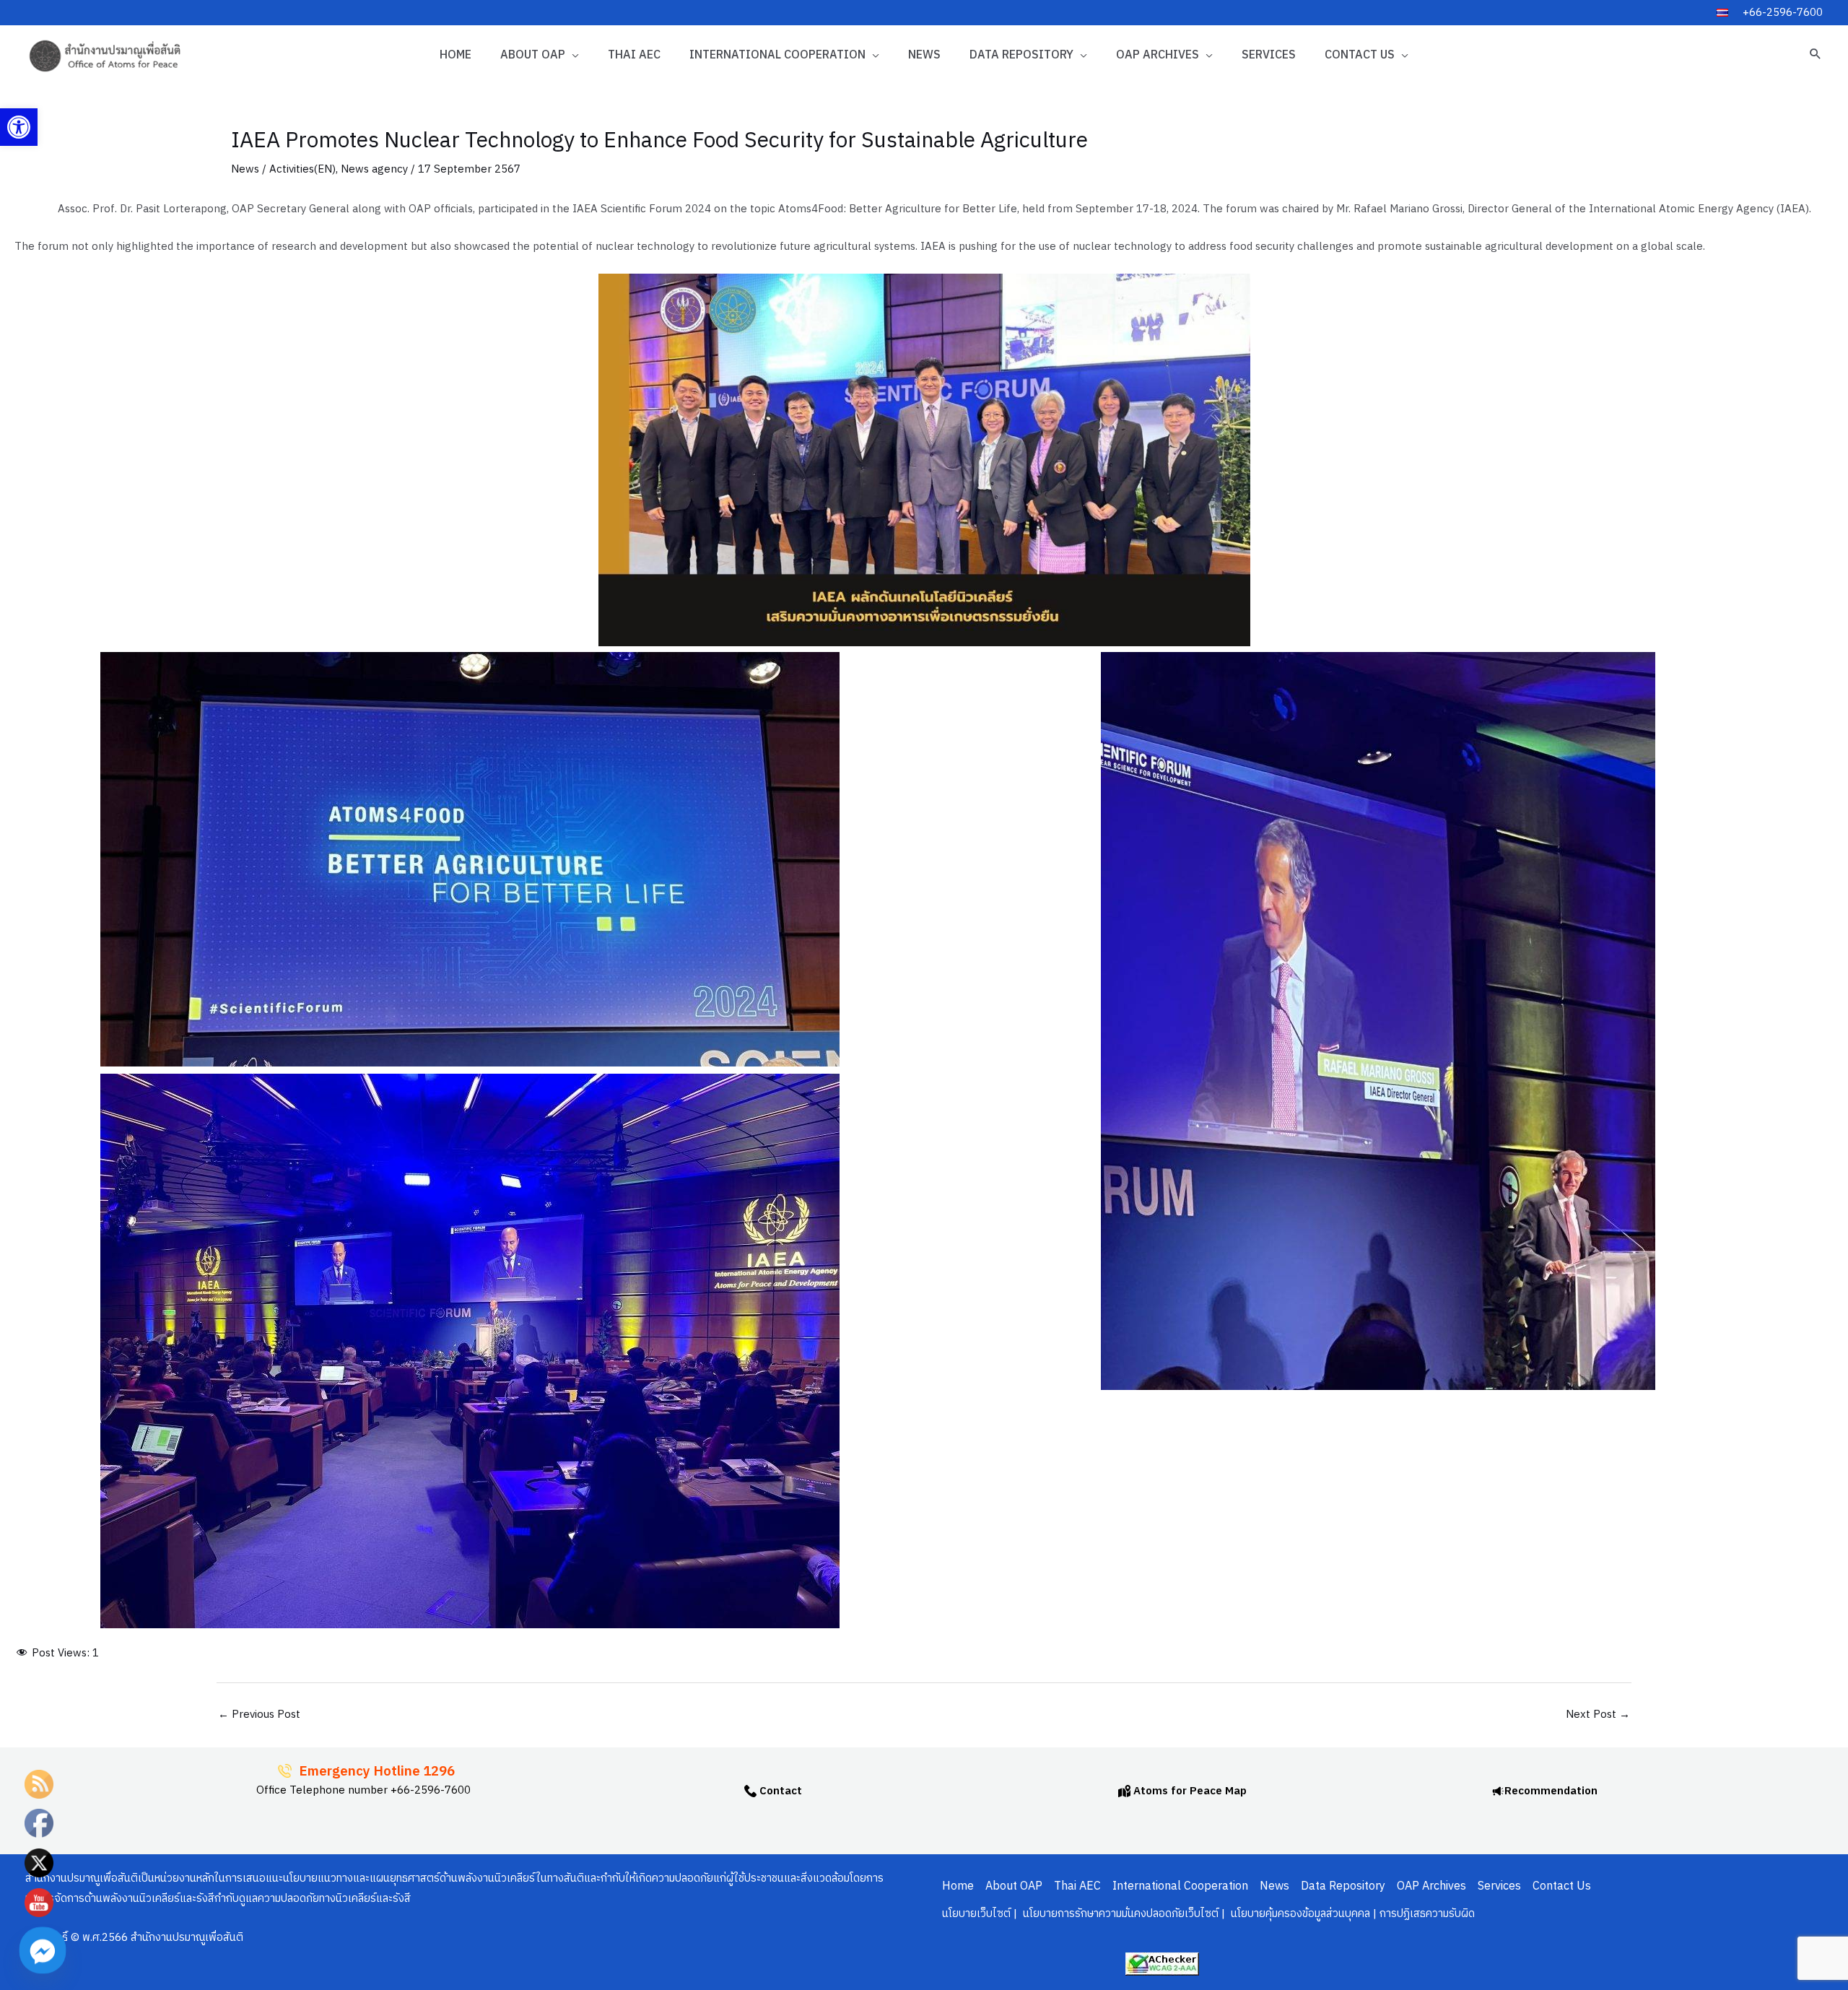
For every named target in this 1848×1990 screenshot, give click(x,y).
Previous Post (259, 1715)
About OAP (533, 55)
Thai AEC (634, 55)
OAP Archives (1158, 55)
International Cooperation (777, 55)
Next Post (1598, 1715)
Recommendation (1551, 1791)
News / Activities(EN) (283, 169)
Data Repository (1021, 55)
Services (1269, 55)
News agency (374, 169)
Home (456, 55)
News (924, 55)
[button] (19, 127)
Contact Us (1360, 55)
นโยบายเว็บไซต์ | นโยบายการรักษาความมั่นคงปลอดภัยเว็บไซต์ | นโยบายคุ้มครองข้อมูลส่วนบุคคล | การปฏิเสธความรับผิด (1208, 1914)
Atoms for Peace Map (1189, 1791)
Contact (779, 1791)
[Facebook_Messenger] (43, 1950)
